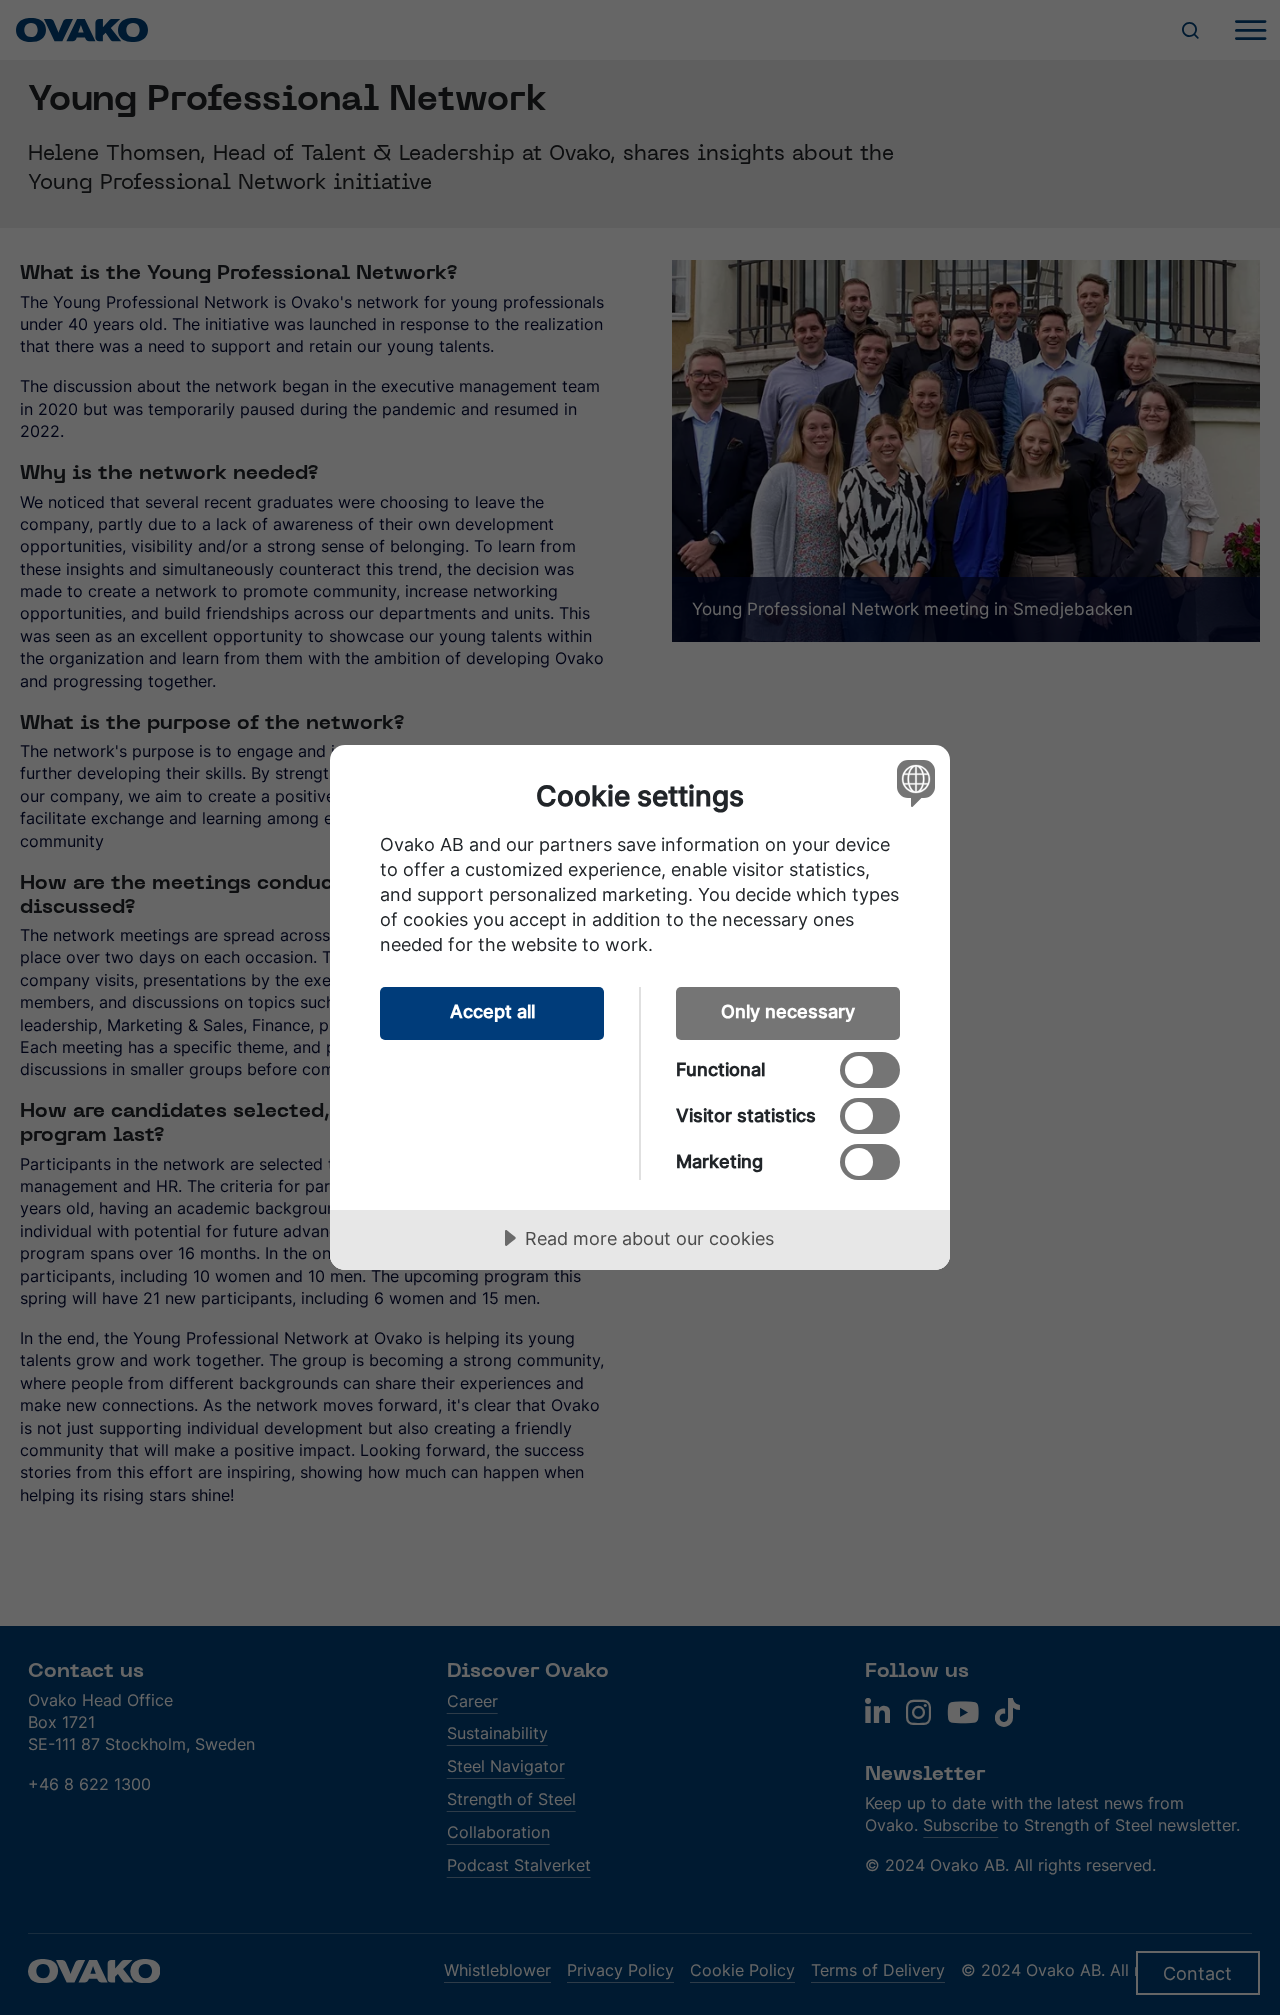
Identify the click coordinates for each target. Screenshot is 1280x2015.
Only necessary (788, 1011)
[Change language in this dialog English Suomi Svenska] (912, 782)
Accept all (492, 1011)
